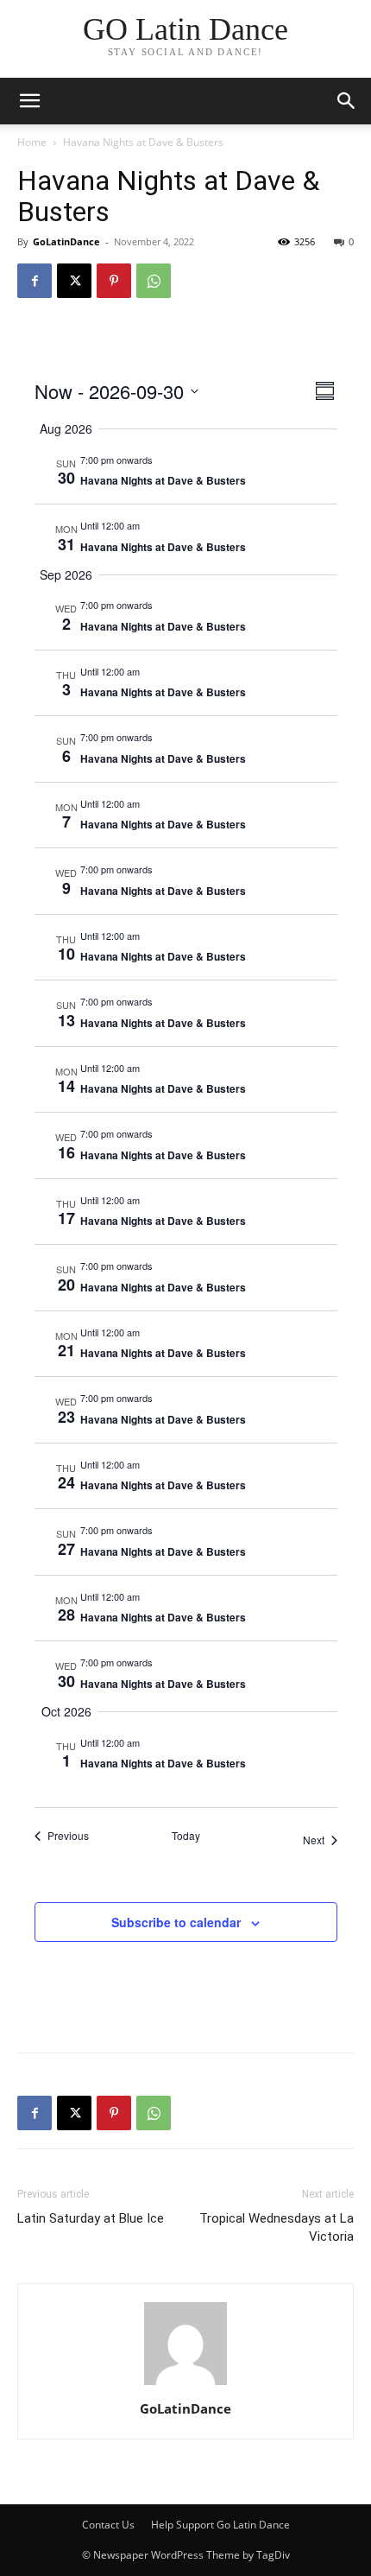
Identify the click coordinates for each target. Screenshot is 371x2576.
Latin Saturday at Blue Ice (91, 2218)
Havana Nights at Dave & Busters (163, 480)
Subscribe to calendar (176, 1922)
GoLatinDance (66, 241)
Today (186, 1836)
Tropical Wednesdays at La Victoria (277, 2227)
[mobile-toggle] (29, 101)
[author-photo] (185, 2385)
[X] (74, 281)
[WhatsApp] (154, 281)
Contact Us (108, 2525)
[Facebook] (35, 281)
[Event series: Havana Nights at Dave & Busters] (161, 460)
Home (32, 142)
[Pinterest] (114, 281)
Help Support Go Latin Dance (220, 2525)
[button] (347, 101)
